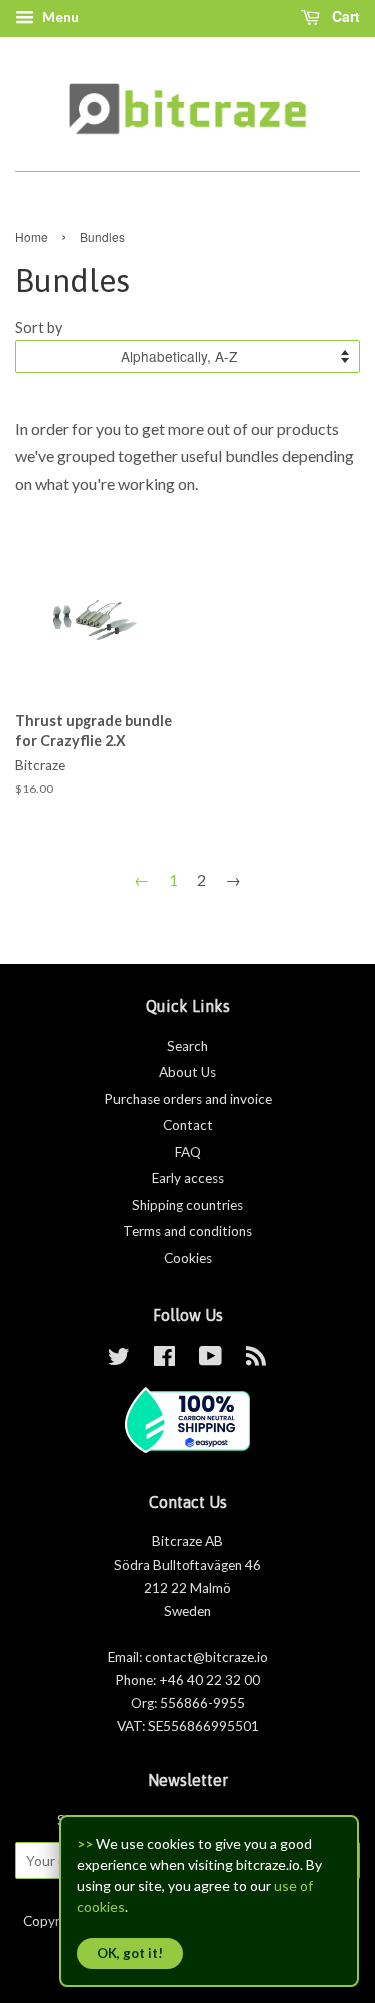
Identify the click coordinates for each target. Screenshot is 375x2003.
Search (187, 1046)
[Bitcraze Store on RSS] (256, 1360)
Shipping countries (187, 1205)
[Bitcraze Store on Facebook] (164, 1360)
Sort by (38, 327)
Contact (188, 1125)
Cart (344, 16)
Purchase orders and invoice (188, 1099)
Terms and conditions (187, 1231)
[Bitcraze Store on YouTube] (210, 1360)
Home (31, 236)
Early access (188, 1178)
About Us (187, 1072)
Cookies (188, 1258)
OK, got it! (130, 1953)
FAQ (188, 1152)
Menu (59, 16)
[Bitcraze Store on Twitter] (119, 1360)
